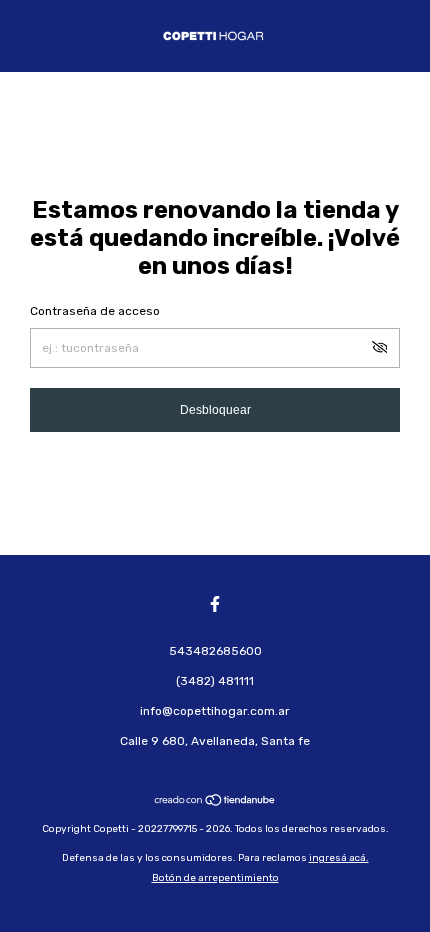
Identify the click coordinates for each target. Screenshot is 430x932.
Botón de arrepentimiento (215, 878)
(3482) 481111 (215, 681)
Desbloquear (215, 410)
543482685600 (215, 651)
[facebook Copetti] (215, 604)
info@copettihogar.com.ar (215, 711)
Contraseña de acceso (95, 311)
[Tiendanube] (215, 802)
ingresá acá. (339, 858)
